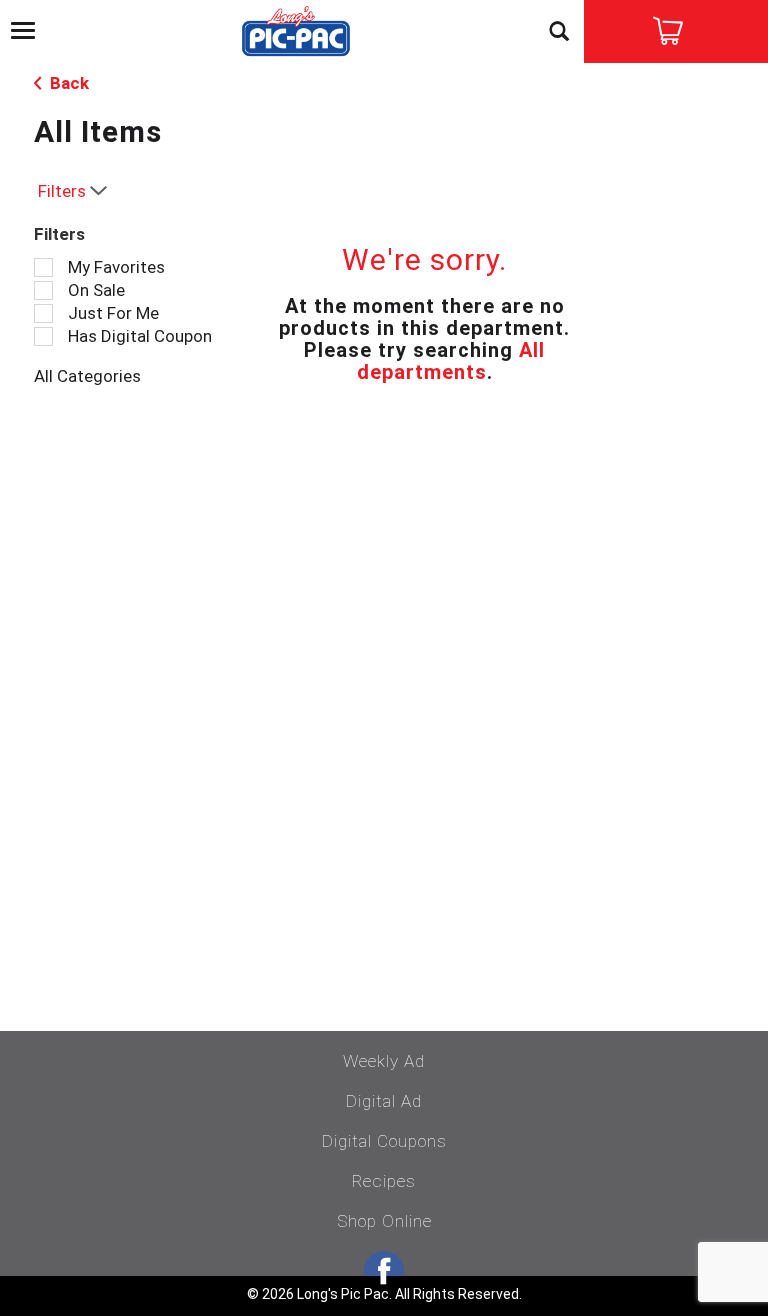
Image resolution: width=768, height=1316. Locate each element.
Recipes (384, 1181)
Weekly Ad (384, 1061)
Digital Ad (384, 1101)
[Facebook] (384, 1271)
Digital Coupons (384, 1141)
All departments (451, 361)
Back (67, 83)
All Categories (87, 376)
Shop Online (384, 1221)
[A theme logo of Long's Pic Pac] (296, 33)
